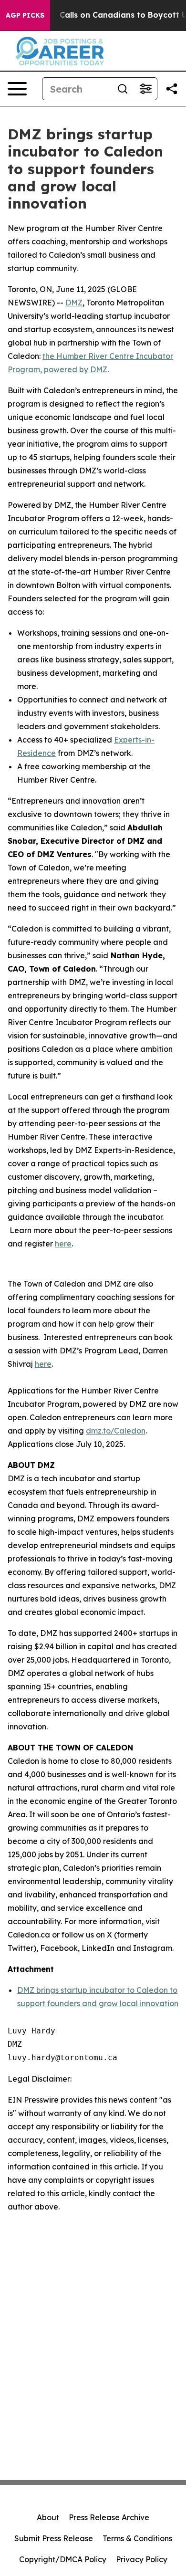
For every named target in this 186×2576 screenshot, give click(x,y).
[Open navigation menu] (17, 89)
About (48, 2517)
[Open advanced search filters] (145, 89)
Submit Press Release (54, 2538)
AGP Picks (25, 15)
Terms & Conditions (137, 2538)
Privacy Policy (142, 2559)
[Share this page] (172, 89)
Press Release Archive (109, 2517)
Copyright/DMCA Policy (63, 2559)
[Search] (123, 89)
